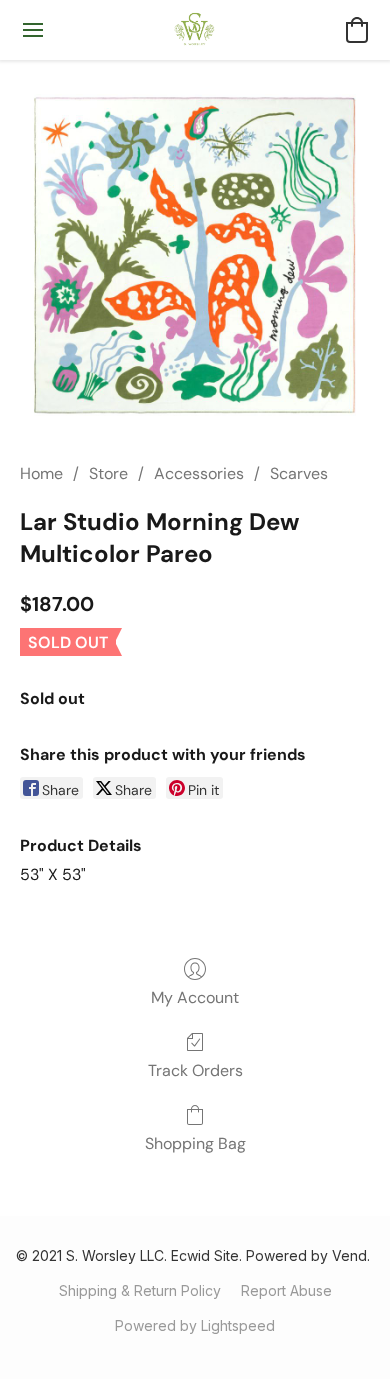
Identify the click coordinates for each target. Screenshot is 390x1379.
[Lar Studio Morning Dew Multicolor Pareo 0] (195, 255)
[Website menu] (33, 30)
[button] (195, 30)
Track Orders (195, 1070)
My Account (195, 997)
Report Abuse (286, 1290)
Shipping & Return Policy (140, 1290)
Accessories (199, 473)
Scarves (299, 473)
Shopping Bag (195, 1143)
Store (108, 473)
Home (41, 473)
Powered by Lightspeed (195, 1325)
